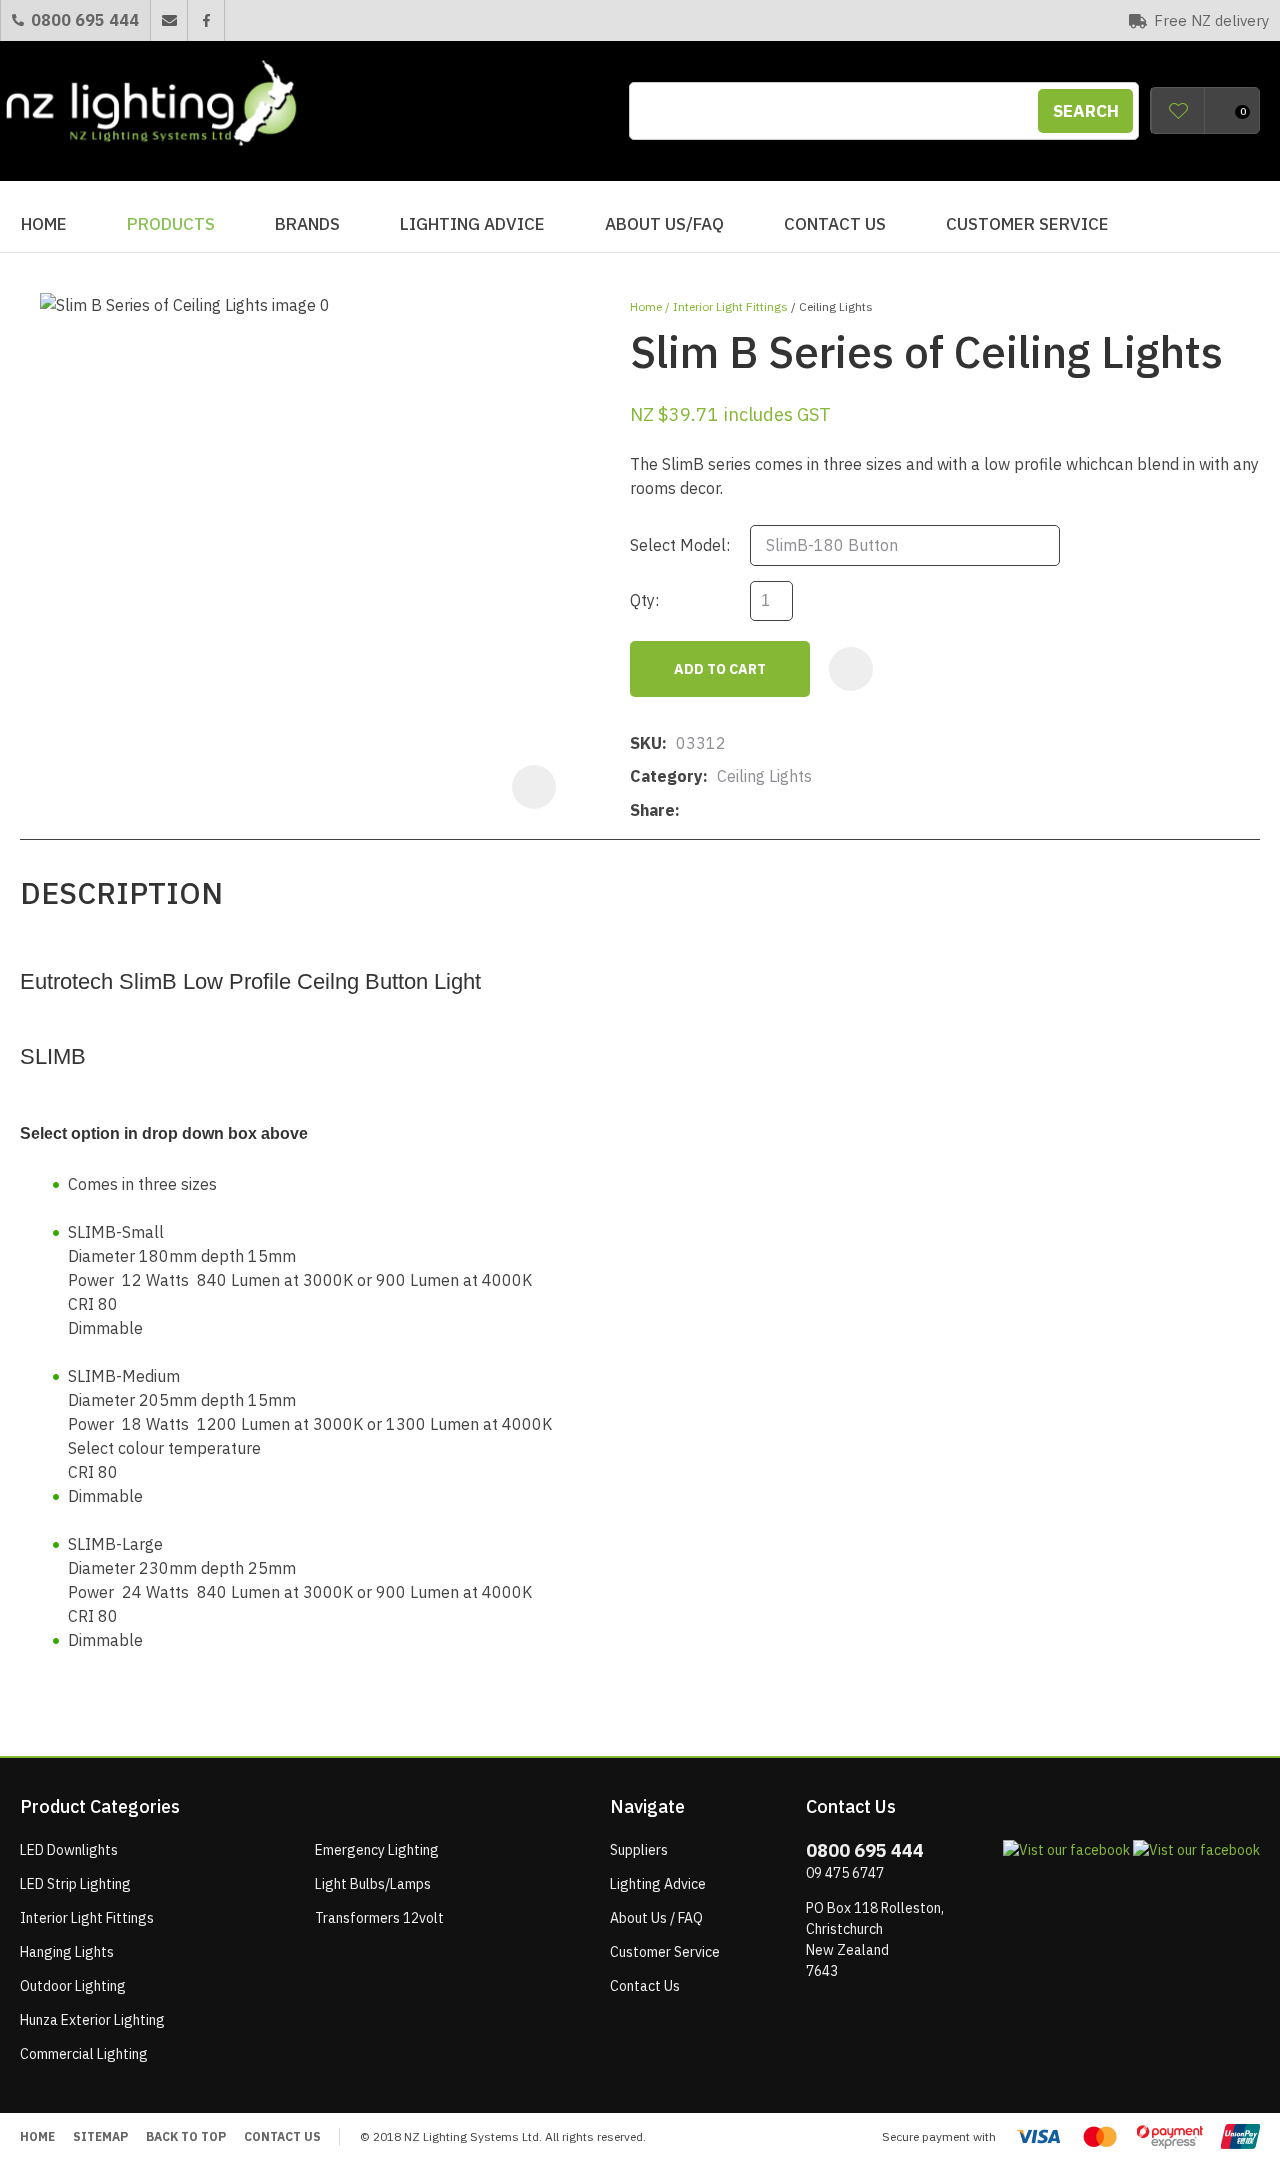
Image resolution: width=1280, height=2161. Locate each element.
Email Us (168, 20)
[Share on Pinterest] (781, 811)
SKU (646, 743)
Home (44, 224)
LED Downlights (69, 1850)
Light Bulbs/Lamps (373, 1884)
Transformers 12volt (379, 1918)
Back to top (186, 2136)
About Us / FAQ (656, 1918)
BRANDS (307, 224)
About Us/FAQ (664, 224)
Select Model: (680, 545)
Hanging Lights (67, 1952)
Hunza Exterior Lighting (92, 2020)
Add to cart (720, 669)
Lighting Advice (472, 224)
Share (652, 810)
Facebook (205, 20)
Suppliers (639, 1850)
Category (666, 776)
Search (1086, 111)
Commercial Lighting (84, 2054)
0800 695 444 (85, 20)
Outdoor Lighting (73, 1986)
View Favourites (1178, 110)
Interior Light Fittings (730, 306)
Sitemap (100, 2136)
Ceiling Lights (836, 306)
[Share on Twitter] (719, 811)
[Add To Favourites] (851, 669)
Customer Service (1027, 224)
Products (171, 224)
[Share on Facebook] (692, 810)
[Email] (750, 810)
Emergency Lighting (377, 1850)
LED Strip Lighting (75, 1884)
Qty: (644, 600)
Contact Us (835, 224)
